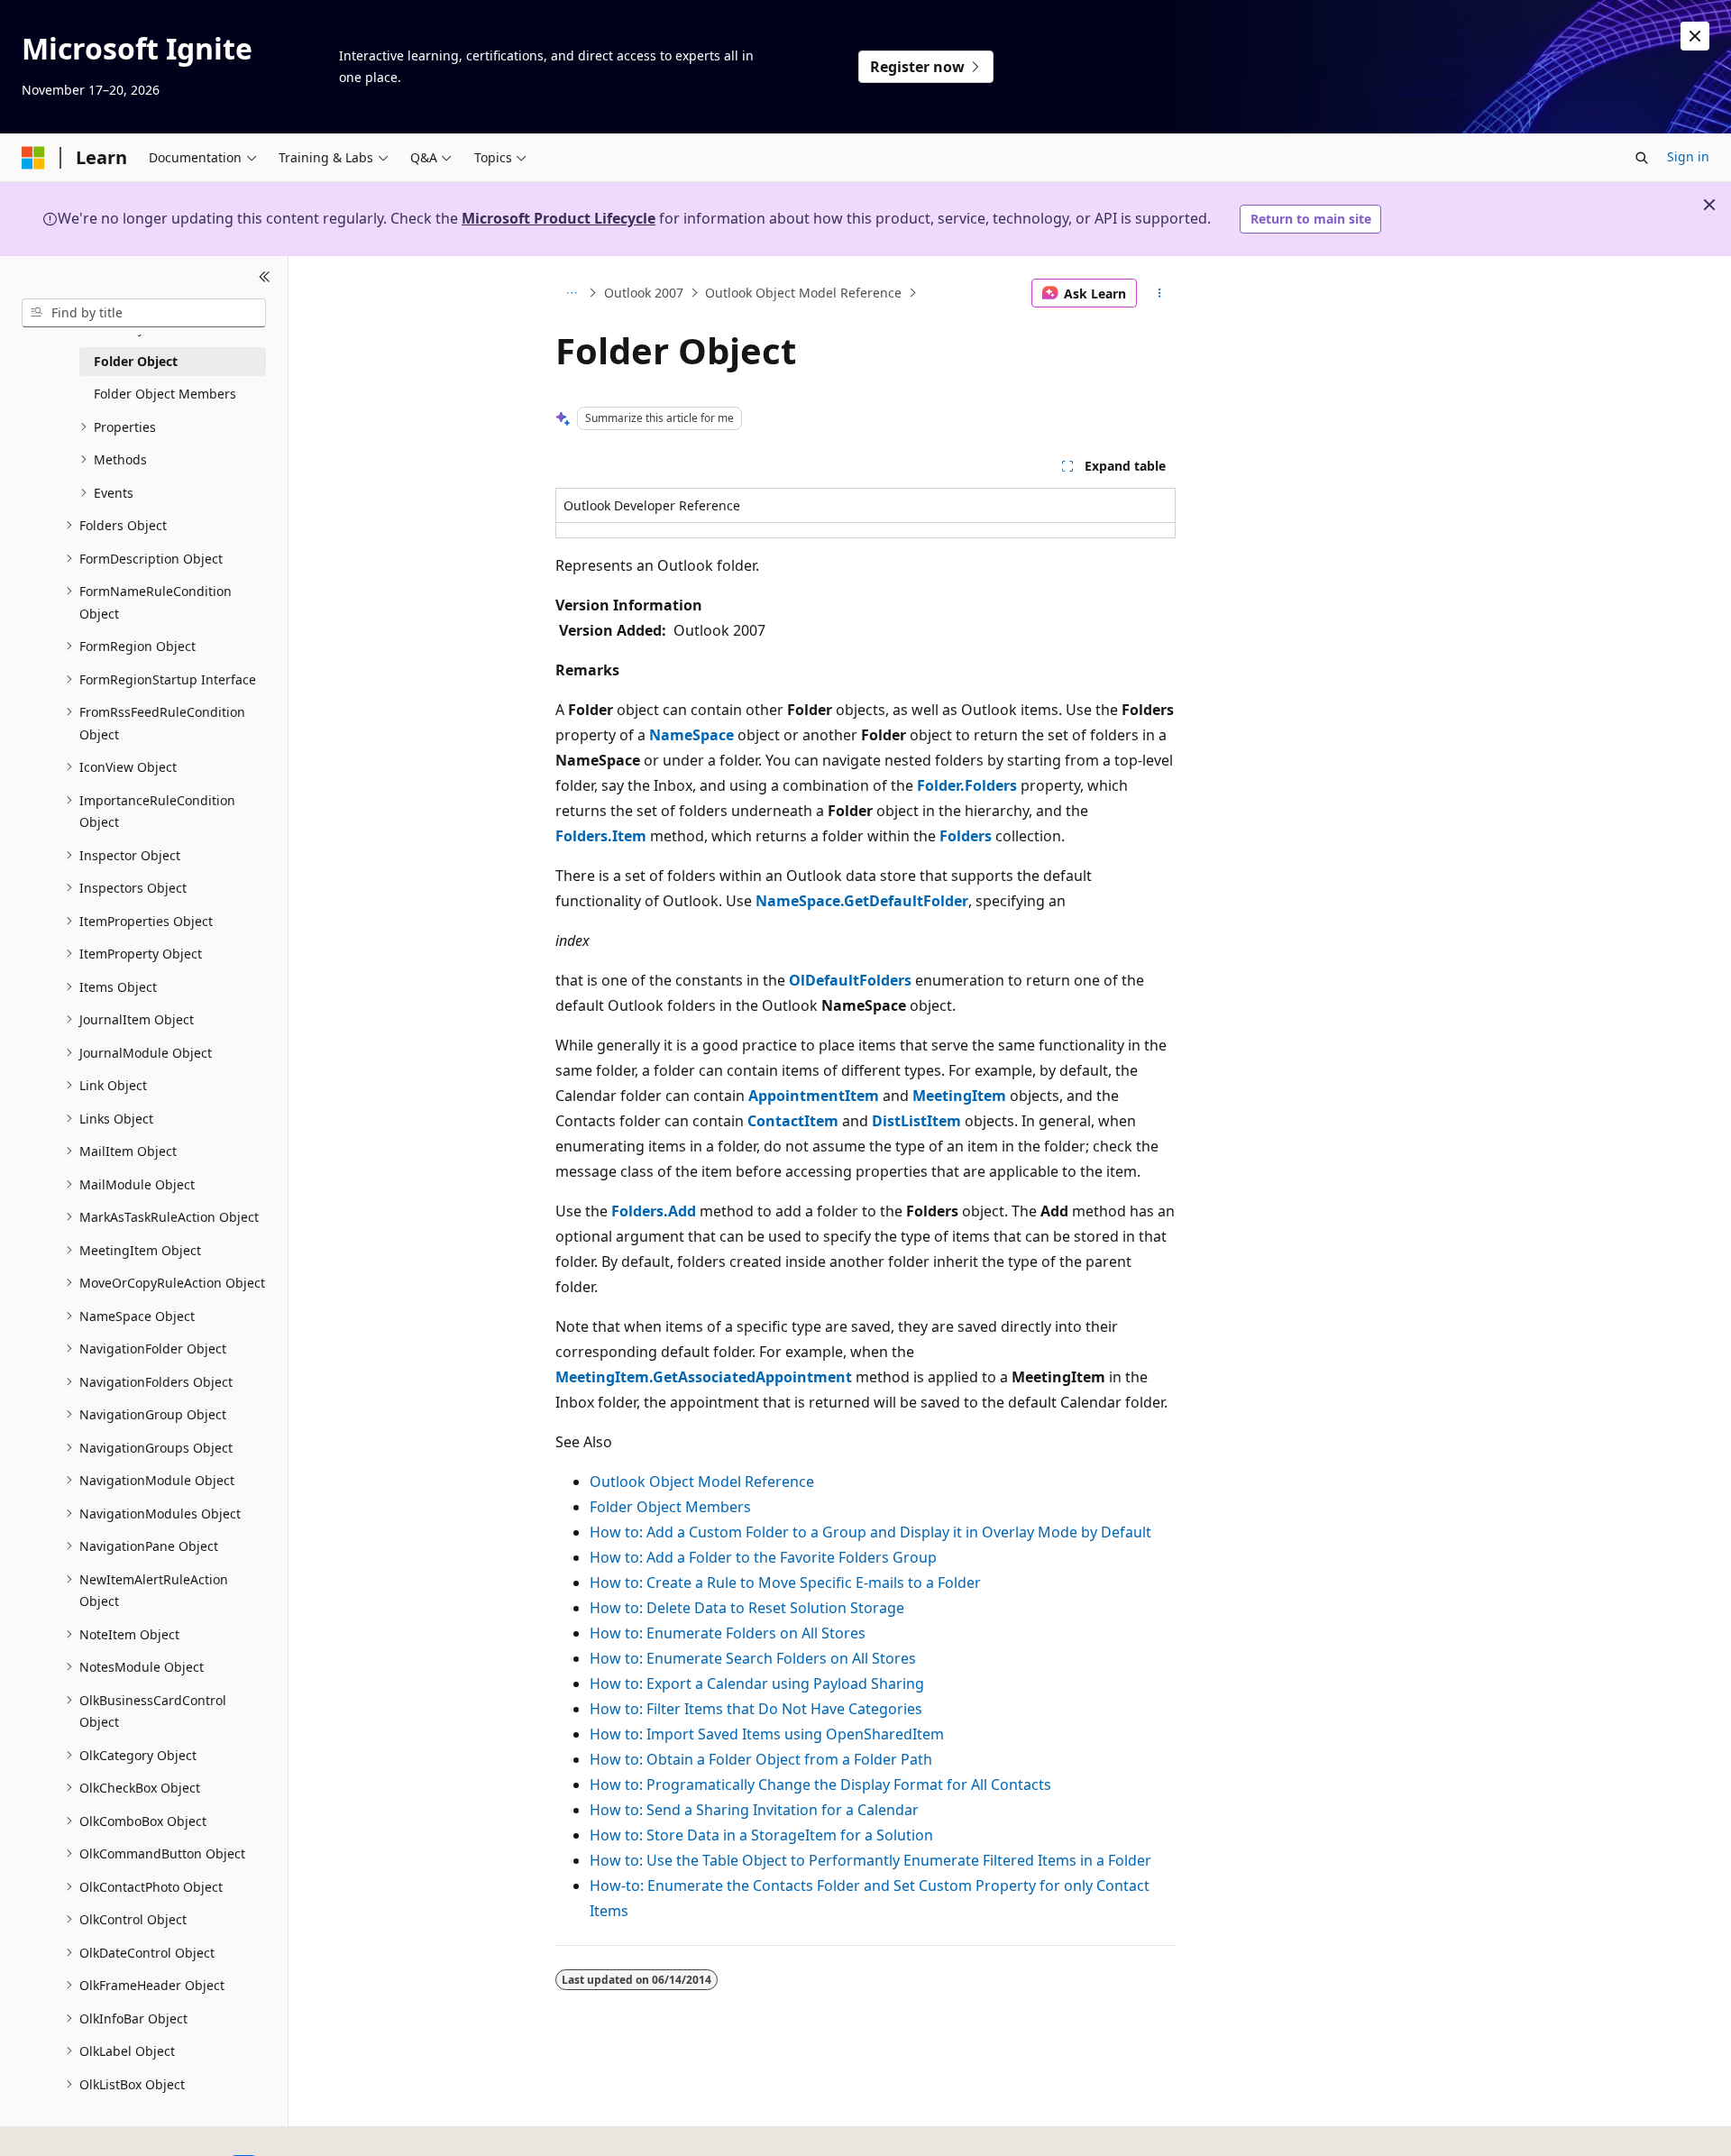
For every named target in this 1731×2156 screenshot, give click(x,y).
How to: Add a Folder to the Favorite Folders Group (763, 1557)
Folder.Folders (967, 785)
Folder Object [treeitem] (136, 361)
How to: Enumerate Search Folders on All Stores (753, 1658)
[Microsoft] (33, 158)
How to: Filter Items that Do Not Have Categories (756, 1709)
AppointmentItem (814, 1096)
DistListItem (916, 1121)
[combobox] (144, 313)
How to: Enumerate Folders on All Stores (728, 1633)
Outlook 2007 (644, 293)
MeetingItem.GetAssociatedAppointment (704, 1377)
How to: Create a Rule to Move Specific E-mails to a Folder (785, 1583)
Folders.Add (654, 1211)
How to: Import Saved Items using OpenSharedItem (767, 1734)
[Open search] (1642, 158)
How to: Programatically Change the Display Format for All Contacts (820, 1784)
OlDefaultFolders (850, 980)
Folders (966, 836)
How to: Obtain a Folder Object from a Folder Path (761, 1759)
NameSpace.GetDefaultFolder (862, 901)
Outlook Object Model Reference (803, 293)
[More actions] (1160, 293)
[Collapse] (265, 278)
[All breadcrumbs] (571, 293)
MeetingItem (959, 1096)
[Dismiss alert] (1695, 36)
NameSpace (691, 735)
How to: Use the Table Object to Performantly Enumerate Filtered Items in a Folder (870, 1860)
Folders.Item (601, 836)
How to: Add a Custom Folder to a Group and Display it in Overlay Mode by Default (870, 1532)
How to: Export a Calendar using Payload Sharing (757, 1684)
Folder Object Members (670, 1507)
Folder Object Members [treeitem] (165, 394)
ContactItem (793, 1121)
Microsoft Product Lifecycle (559, 218)
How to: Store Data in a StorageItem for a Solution (761, 1835)
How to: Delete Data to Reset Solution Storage (747, 1608)
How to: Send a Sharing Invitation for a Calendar (754, 1810)
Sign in (1688, 156)
